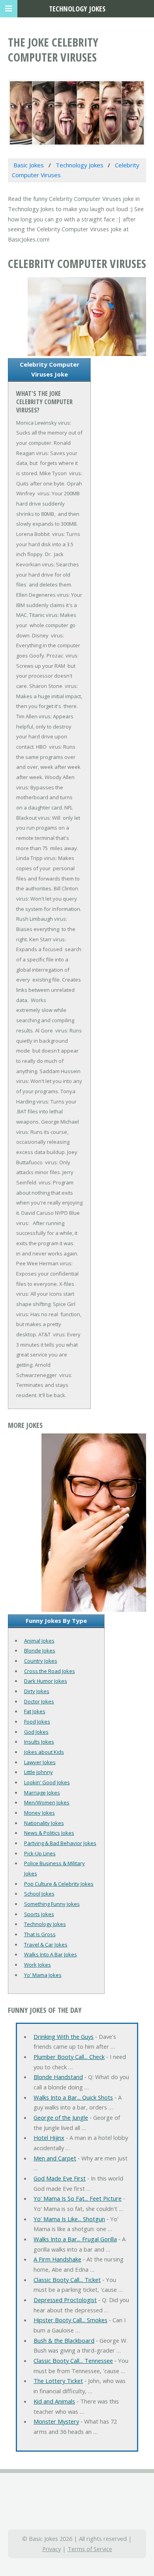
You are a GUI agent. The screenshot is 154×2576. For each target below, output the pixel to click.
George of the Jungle (61, 2117)
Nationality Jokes (44, 1823)
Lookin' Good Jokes (47, 1782)
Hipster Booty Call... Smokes (70, 2320)
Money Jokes (39, 1813)
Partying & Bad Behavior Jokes (60, 1843)
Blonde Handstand (58, 2077)
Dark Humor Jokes (46, 1681)
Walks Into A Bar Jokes (51, 1954)
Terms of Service (90, 2549)
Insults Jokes (39, 1742)
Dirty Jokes (37, 1691)
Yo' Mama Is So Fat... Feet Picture (78, 2198)
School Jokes (39, 1894)
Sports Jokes (39, 1914)
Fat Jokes (35, 1711)
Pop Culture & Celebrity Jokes (59, 1884)
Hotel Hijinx (49, 2138)
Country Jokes (41, 1661)
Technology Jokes (45, 1924)
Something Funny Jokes (52, 1904)
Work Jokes (38, 1965)
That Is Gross (40, 1934)
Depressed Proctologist (65, 2300)
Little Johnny (38, 1772)
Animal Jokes (39, 1641)
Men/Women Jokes (47, 1802)
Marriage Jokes (42, 1793)
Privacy (52, 2549)
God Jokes (36, 1732)
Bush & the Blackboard (64, 2340)
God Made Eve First (60, 2178)
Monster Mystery (56, 2421)
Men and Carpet (55, 2158)
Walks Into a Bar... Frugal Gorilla (75, 2239)
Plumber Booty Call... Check (69, 2057)
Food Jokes (37, 1722)
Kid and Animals (54, 2401)
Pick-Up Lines (40, 1853)
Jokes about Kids (44, 1752)
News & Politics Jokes (49, 1833)
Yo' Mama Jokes (43, 1975)
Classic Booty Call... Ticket (67, 2280)
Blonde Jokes (40, 1651)
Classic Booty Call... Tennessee (73, 2361)
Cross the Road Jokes (50, 1671)
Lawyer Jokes (40, 1762)
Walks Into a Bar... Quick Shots (73, 2097)
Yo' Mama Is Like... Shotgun (69, 2219)
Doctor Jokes (39, 1701)
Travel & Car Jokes (46, 1945)
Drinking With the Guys (64, 2036)
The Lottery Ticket (58, 2381)
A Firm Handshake (57, 2259)
